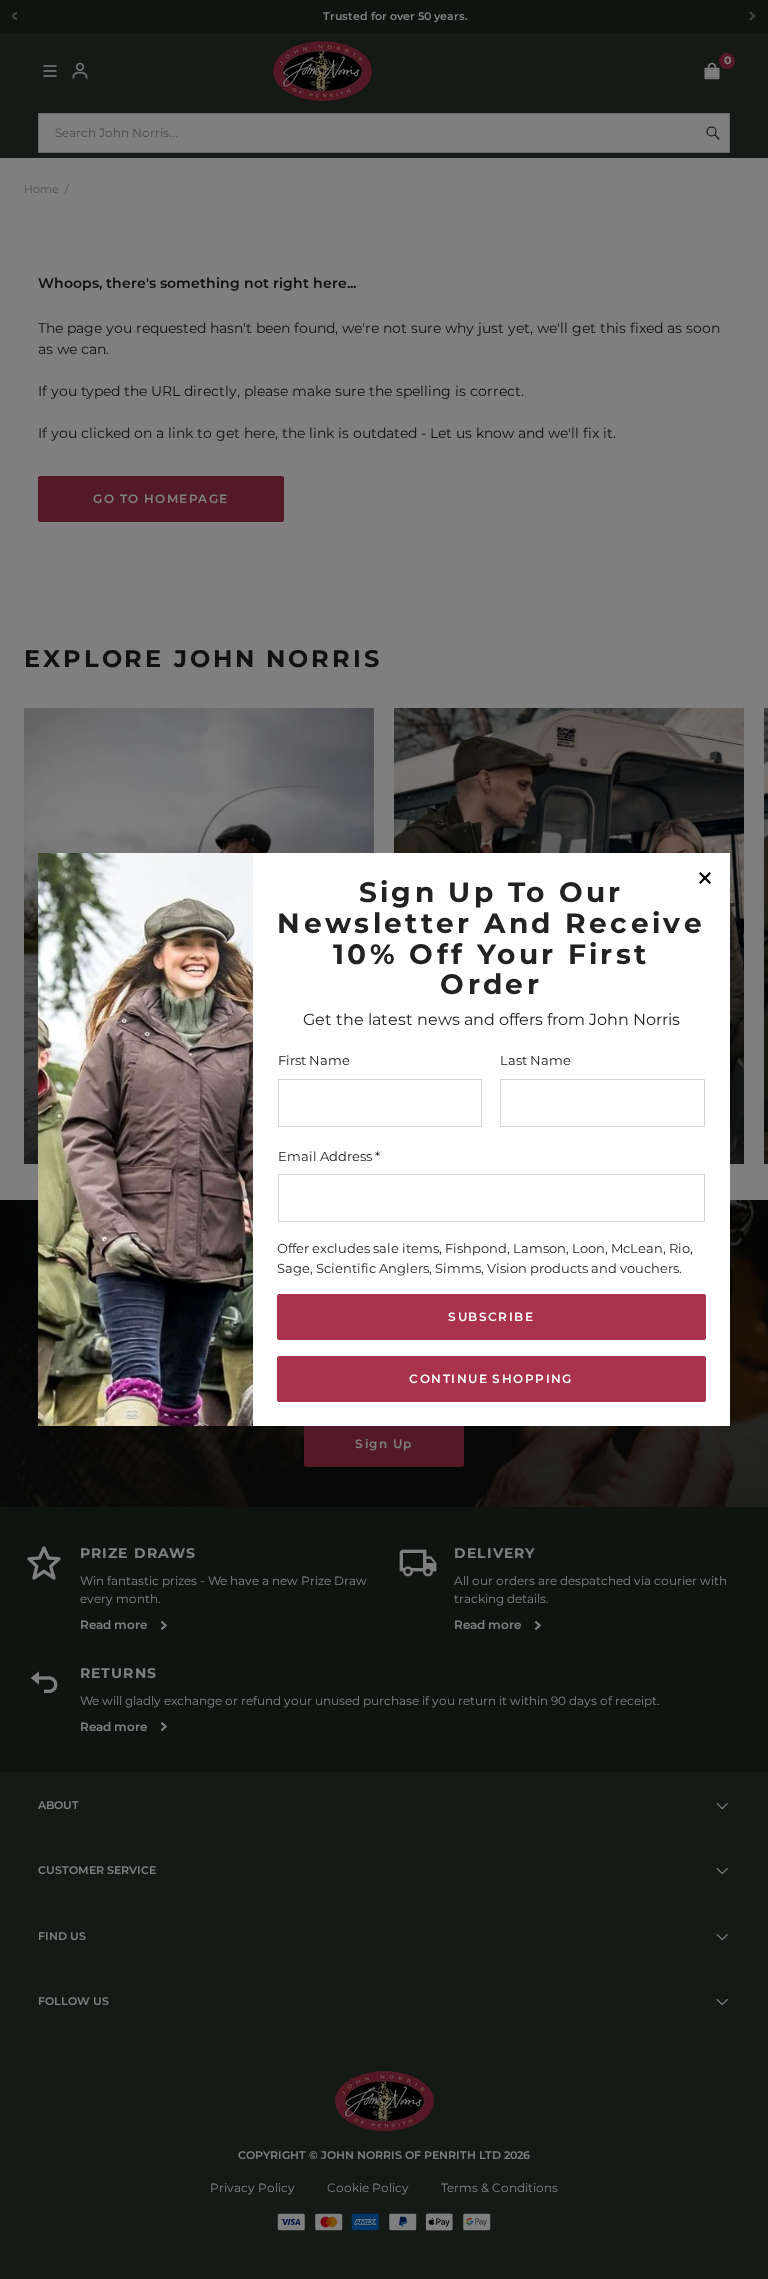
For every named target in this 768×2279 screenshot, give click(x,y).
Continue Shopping (490, 1378)
